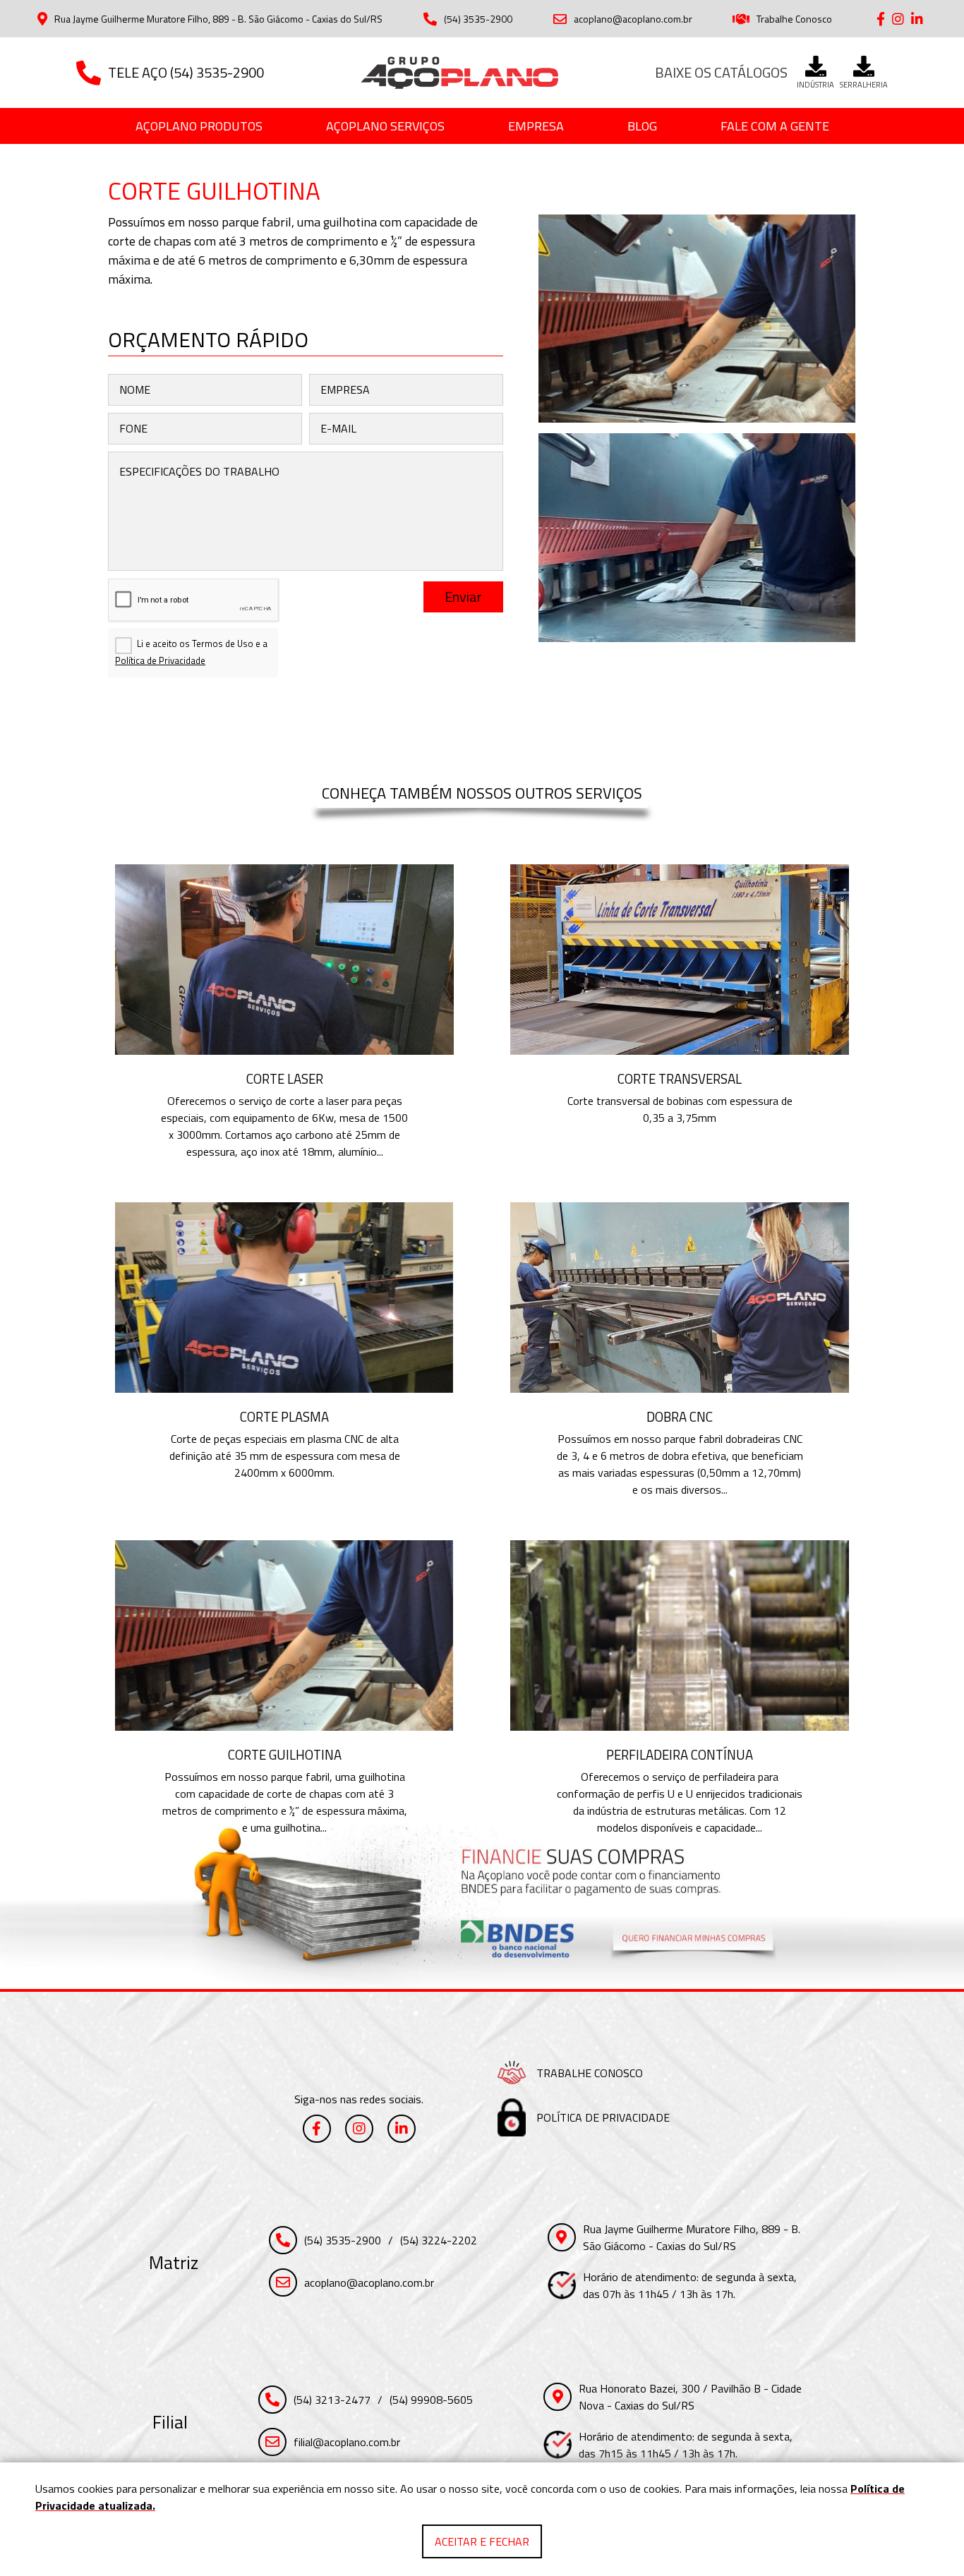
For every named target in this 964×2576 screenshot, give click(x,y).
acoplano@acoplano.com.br (633, 19)
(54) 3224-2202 (439, 2240)
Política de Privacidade (160, 660)
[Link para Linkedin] (917, 19)
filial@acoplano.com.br (347, 2442)
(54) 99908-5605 (431, 2400)
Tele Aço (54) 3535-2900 (186, 72)
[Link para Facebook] (881, 19)
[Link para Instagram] (898, 19)
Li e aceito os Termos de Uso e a (191, 652)
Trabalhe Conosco (794, 19)
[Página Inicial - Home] (460, 73)
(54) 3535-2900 (478, 19)
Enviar (463, 597)
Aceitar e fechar (482, 2541)
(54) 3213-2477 (332, 2400)
